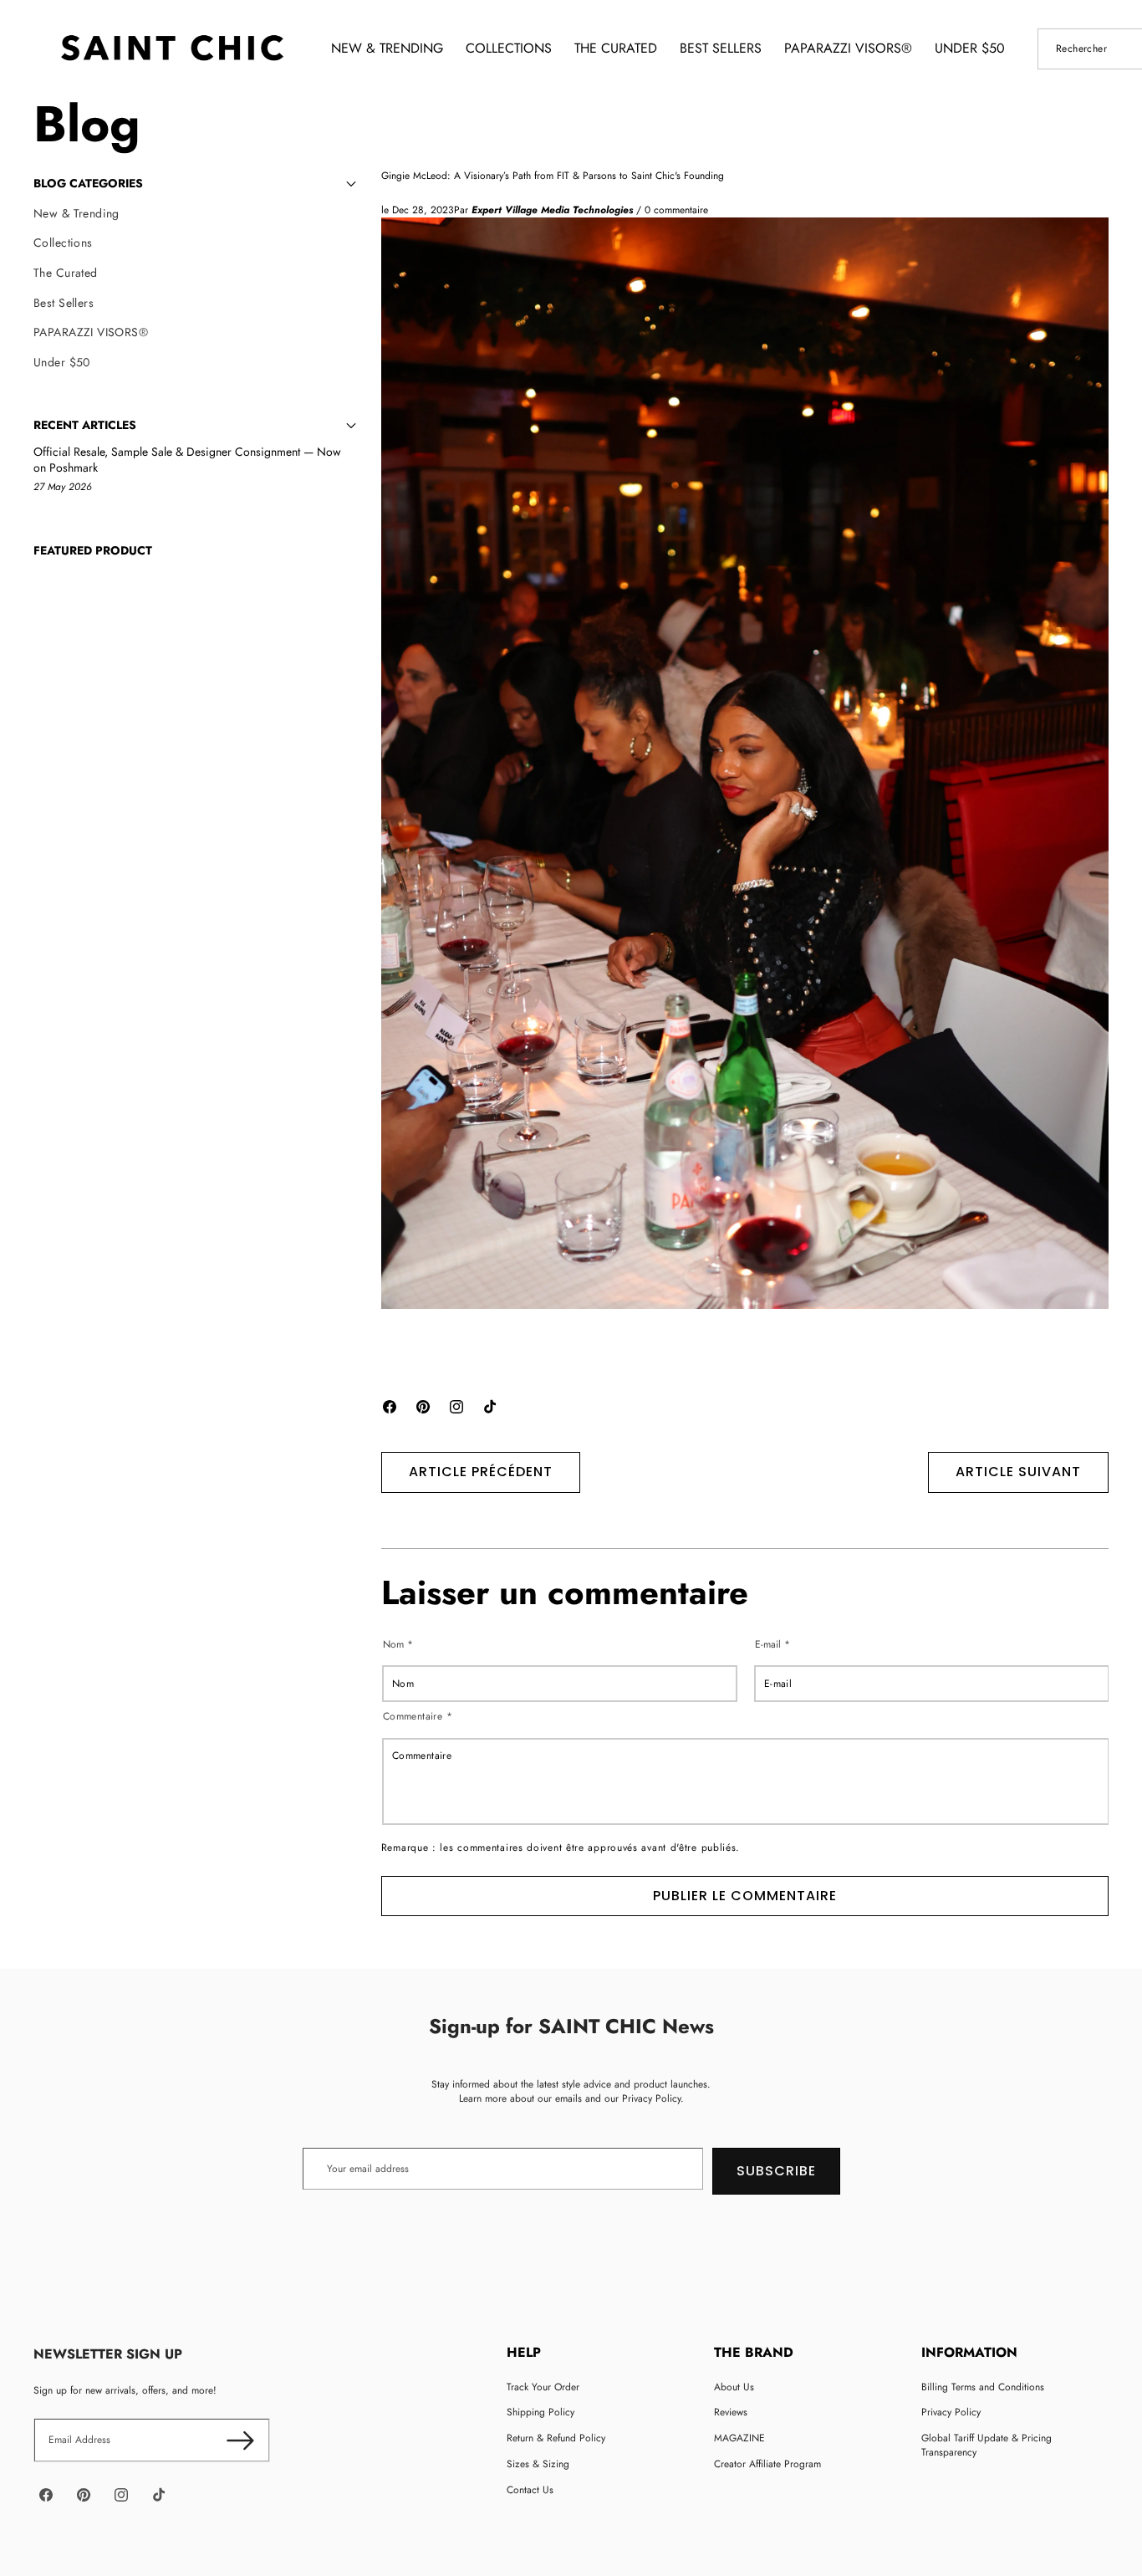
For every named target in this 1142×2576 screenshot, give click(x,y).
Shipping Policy (540, 2412)
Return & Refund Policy (556, 2438)
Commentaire (418, 1717)
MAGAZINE (739, 2438)
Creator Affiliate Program (767, 2464)
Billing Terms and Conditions (983, 2387)
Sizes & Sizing (538, 2464)
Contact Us (530, 2490)
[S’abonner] (240, 2440)
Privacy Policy (951, 2412)
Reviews (731, 2412)
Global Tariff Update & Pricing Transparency (987, 2445)
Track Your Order (543, 2387)
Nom (398, 1644)
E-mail (772, 1644)
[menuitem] (195, 214)
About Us (734, 2387)
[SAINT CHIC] (172, 49)
